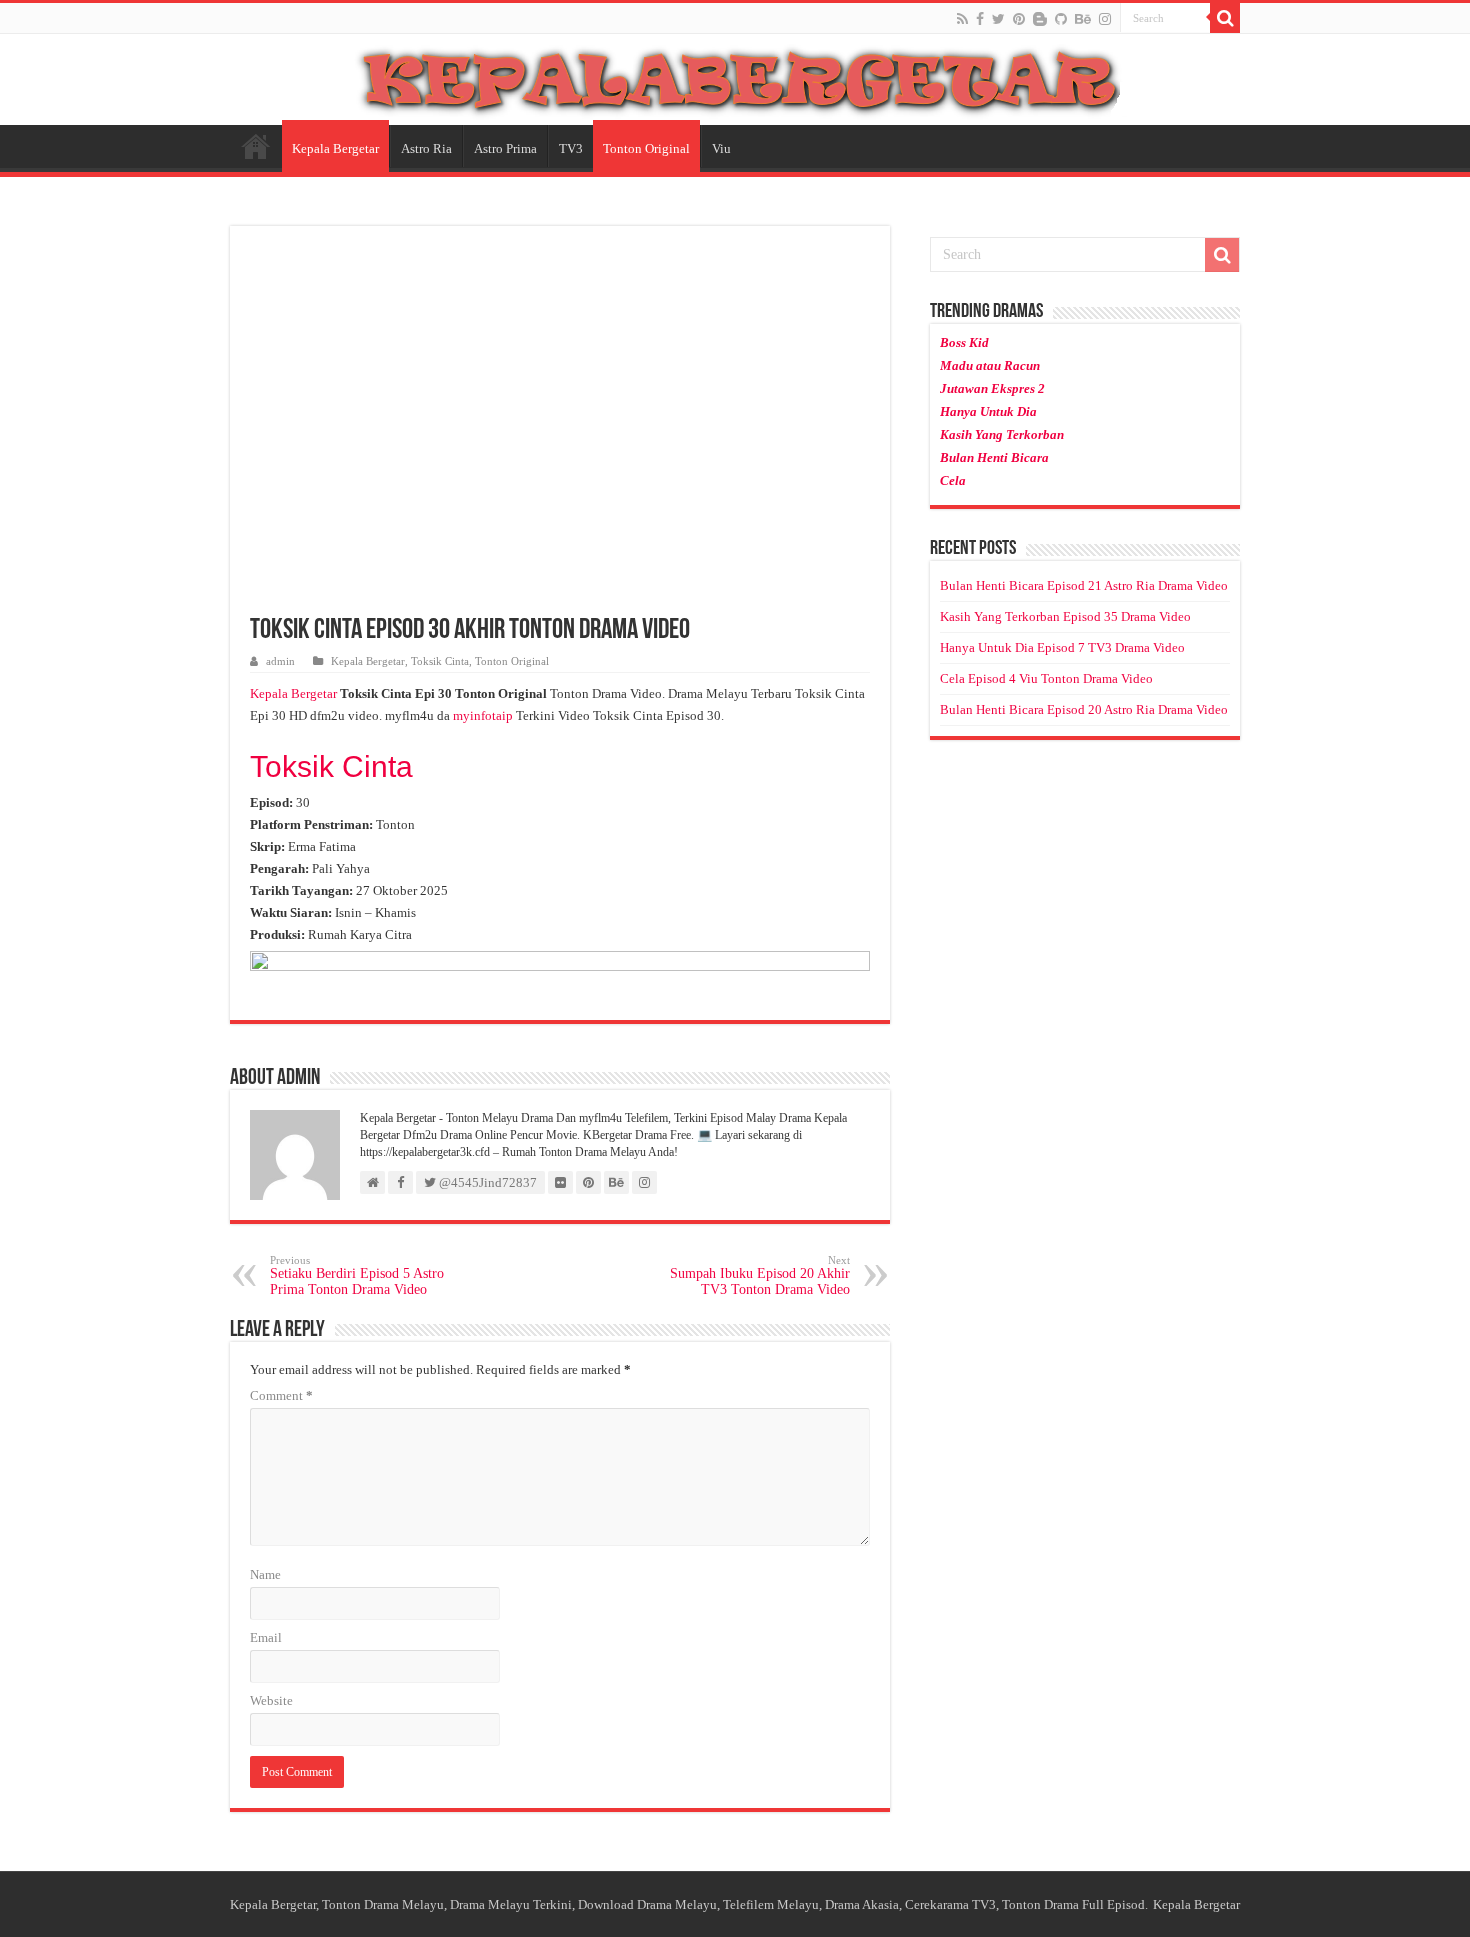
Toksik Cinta (440, 661)
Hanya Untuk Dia (988, 411)
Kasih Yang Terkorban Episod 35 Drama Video (1065, 616)
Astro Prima (505, 148)
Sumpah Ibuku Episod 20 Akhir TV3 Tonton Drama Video (760, 1275)
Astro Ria (426, 148)
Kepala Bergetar (335, 148)
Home (256, 146)
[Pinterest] (1019, 19)
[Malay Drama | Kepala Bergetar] (735, 76)
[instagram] (1105, 19)
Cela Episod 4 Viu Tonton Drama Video (1046, 678)
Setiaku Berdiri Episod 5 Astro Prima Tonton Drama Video (357, 1275)
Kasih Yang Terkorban (1002, 434)
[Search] (1225, 18)
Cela (953, 480)
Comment (281, 1395)
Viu (721, 148)
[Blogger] (1040, 19)
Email (266, 1637)
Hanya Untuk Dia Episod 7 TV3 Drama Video (1062, 647)
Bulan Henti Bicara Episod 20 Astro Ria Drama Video (1084, 709)
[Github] (1061, 19)
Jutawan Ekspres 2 (992, 388)
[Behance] (1083, 19)
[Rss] (962, 19)
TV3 (571, 148)
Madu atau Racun (990, 365)
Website (271, 1700)
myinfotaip (483, 715)
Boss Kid (964, 342)
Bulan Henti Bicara (994, 457)
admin (280, 661)
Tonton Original (646, 148)
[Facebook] (980, 19)
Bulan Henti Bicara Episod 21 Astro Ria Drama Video (1084, 585)
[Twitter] (998, 19)
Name (265, 1574)
